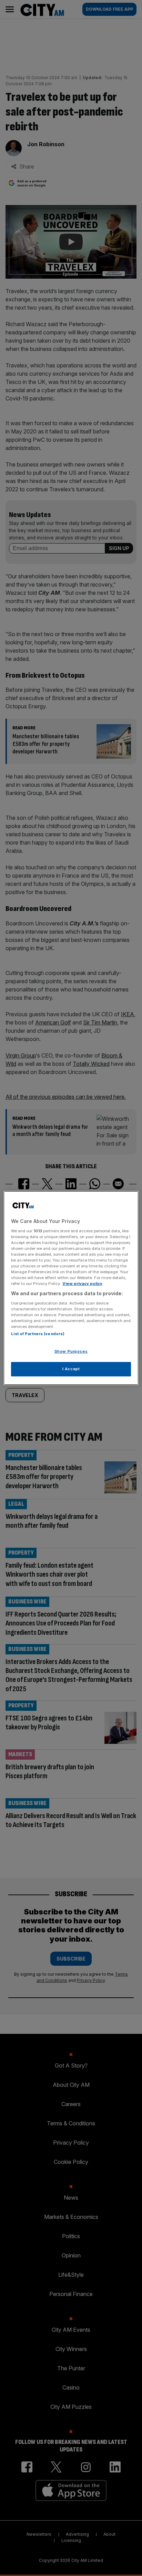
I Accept (71, 1369)
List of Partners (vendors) (38, 1334)
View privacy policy (82, 1284)
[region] (71, 1288)
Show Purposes (71, 1351)
